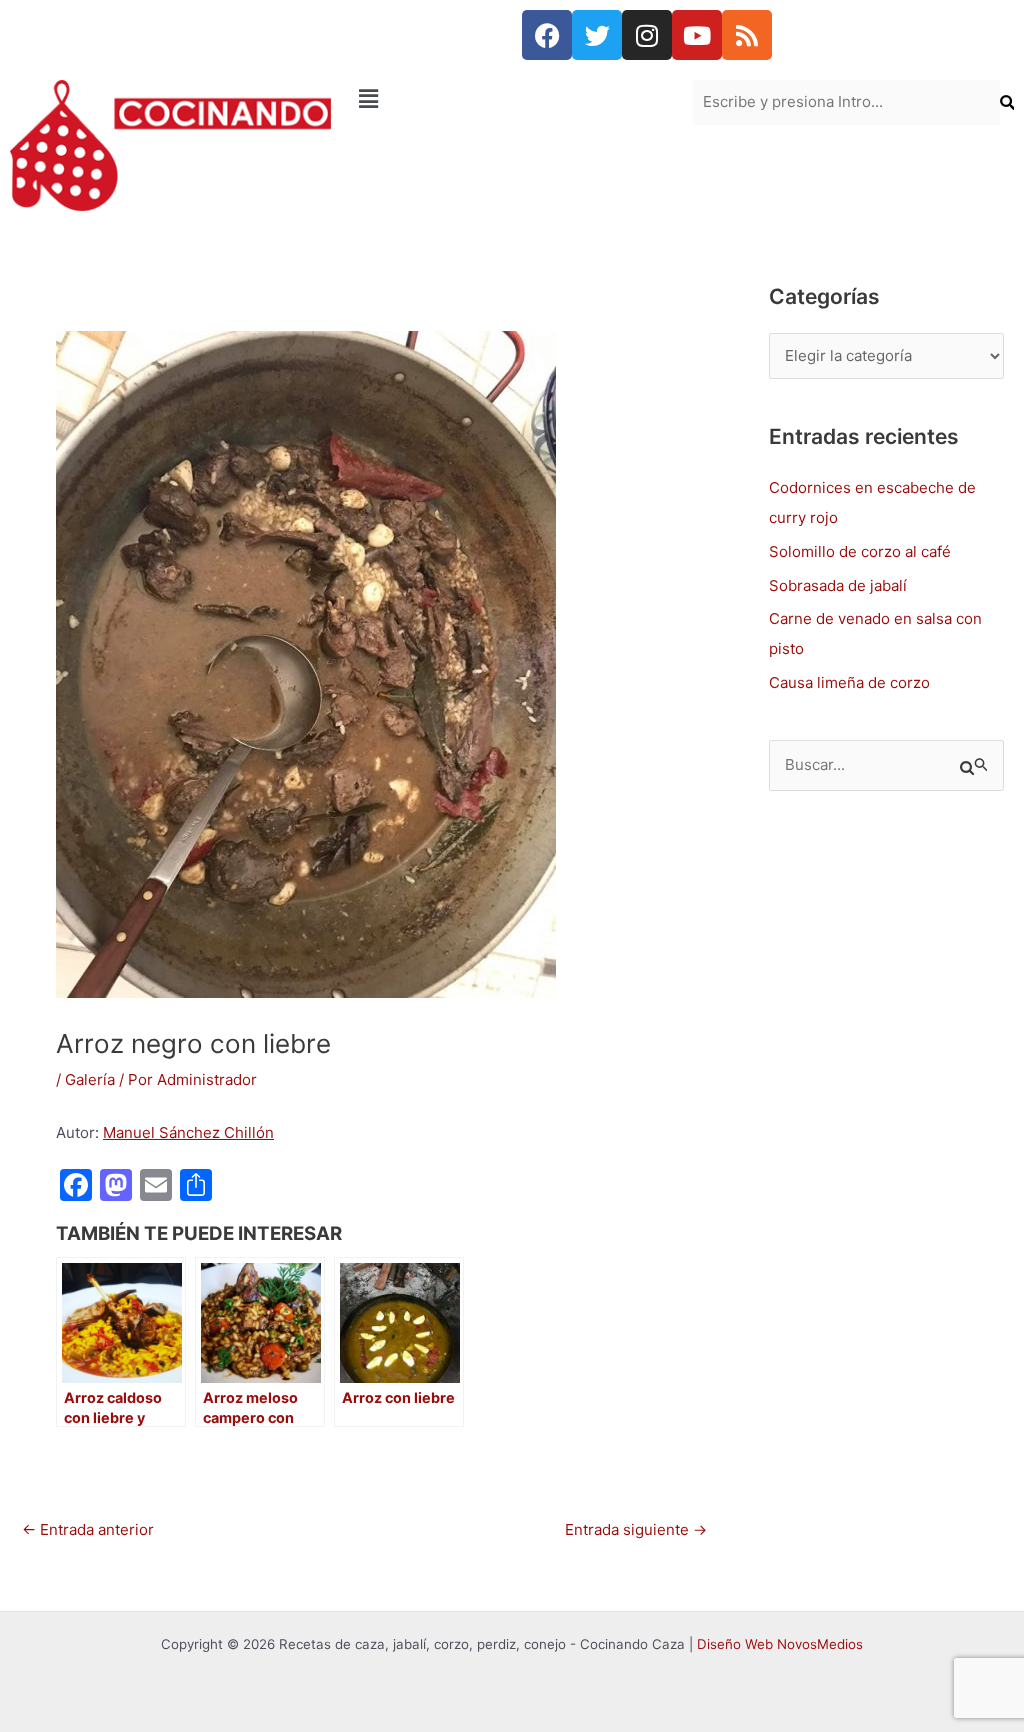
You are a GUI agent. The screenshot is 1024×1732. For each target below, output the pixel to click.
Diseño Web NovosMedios (780, 1644)
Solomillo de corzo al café (860, 551)
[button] (511, 98)
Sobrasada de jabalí (838, 585)
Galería (90, 1079)
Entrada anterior (88, 1529)
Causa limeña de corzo (849, 682)
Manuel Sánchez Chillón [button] (188, 1132)
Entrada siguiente (636, 1529)
